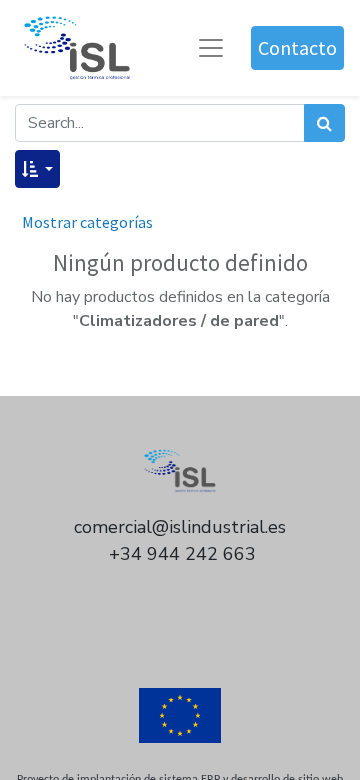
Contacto (297, 47)
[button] (37, 169)
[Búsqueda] (324, 123)
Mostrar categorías (87, 222)
